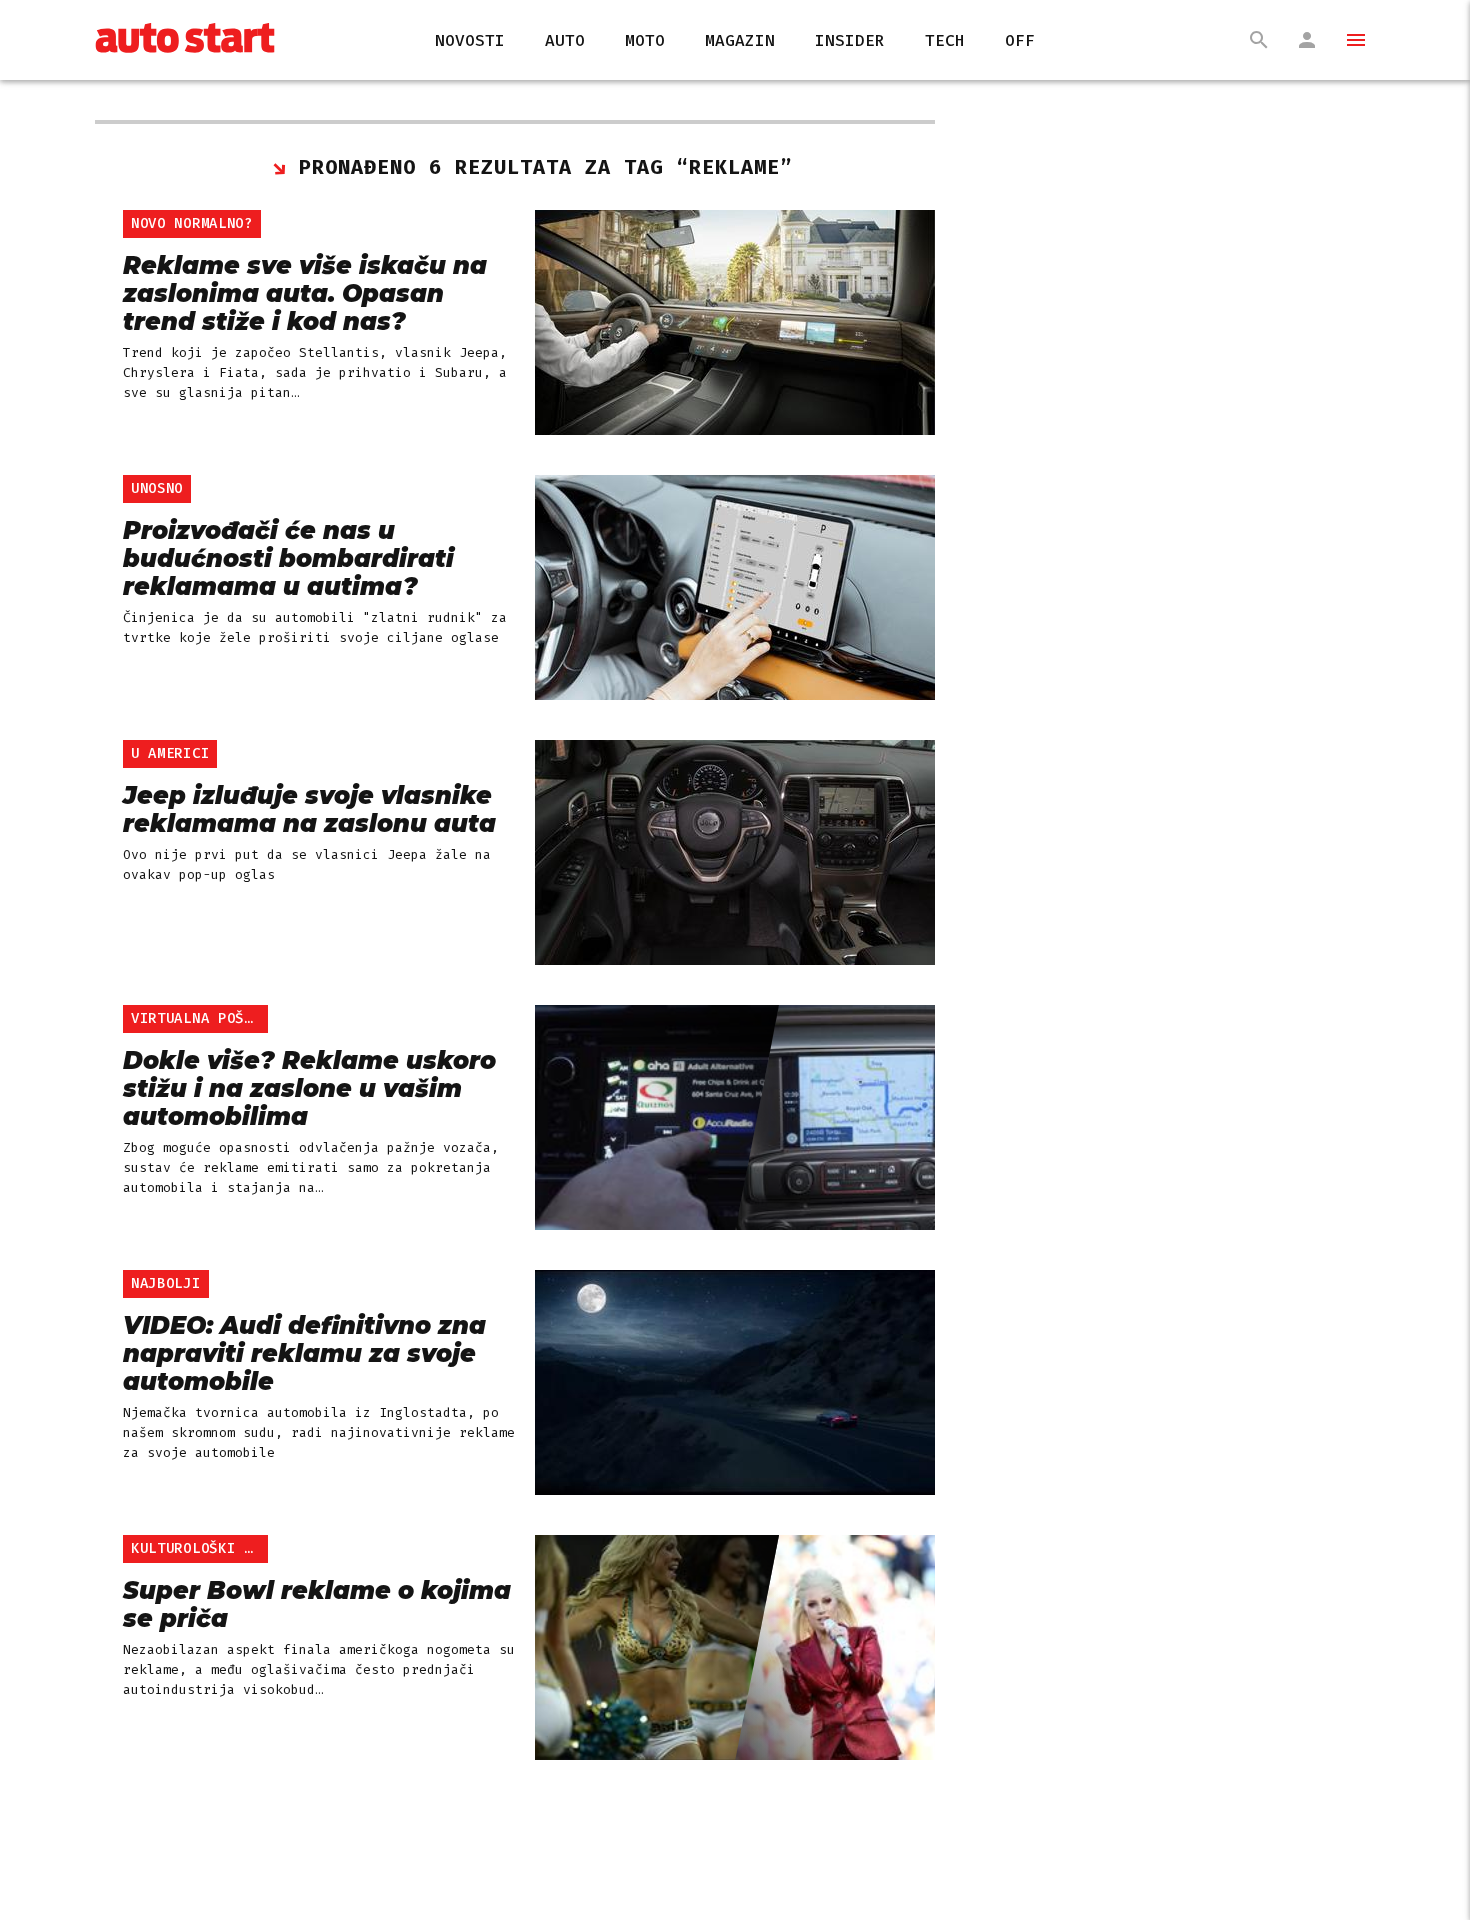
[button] (1347, 40)
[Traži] (1259, 40)
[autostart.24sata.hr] (185, 40)
